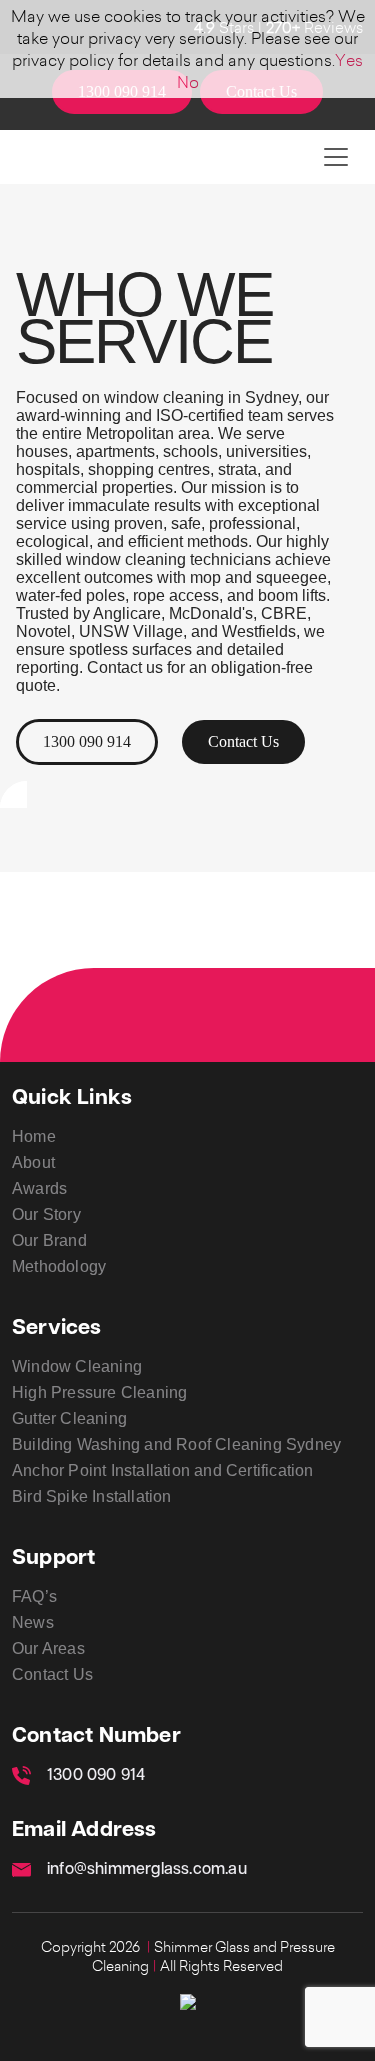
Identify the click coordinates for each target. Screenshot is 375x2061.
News (33, 1622)
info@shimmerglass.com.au (147, 1869)
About (33, 1162)
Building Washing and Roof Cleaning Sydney (176, 1444)
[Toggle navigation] (336, 157)
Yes (349, 60)
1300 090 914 (87, 741)
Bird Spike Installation (92, 1496)
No (188, 82)
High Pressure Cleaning (99, 1392)
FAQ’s (34, 1596)
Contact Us (243, 741)
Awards (39, 1188)
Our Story (46, 1214)
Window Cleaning (77, 1366)
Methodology (59, 1266)
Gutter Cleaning (69, 1418)
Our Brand (49, 1240)
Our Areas (48, 1648)
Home (34, 1136)
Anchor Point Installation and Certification (163, 1470)
